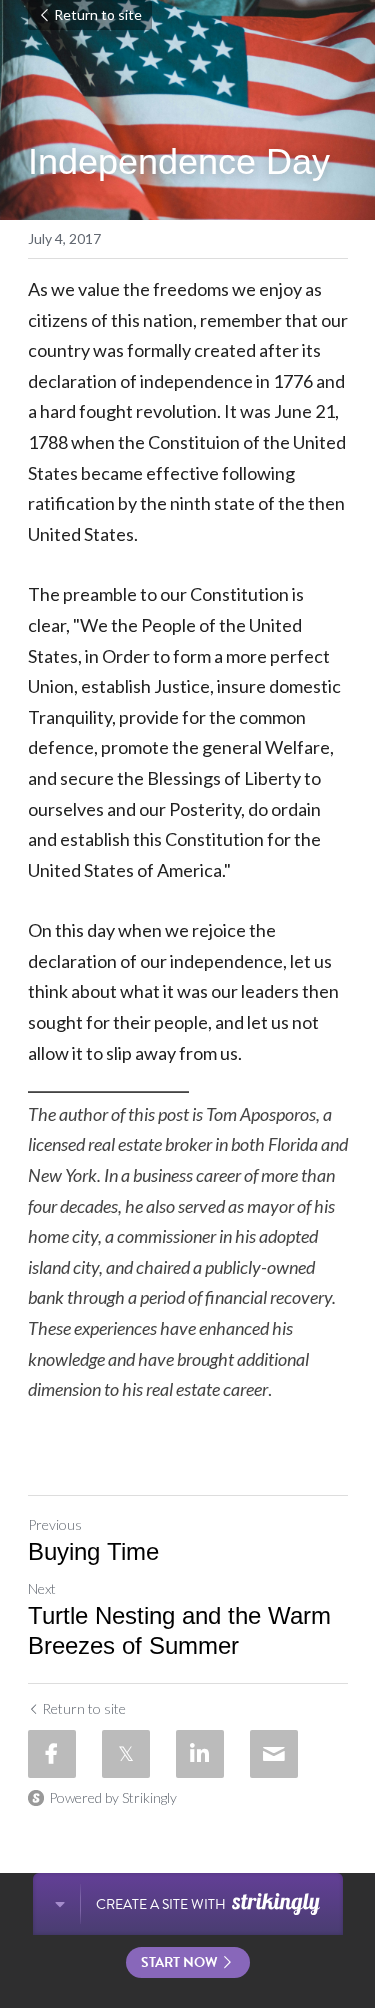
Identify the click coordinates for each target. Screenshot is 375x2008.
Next (42, 1588)
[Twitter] (126, 1754)
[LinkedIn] (200, 1754)
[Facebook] (52, 1754)
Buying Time (93, 1551)
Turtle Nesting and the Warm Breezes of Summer (179, 1630)
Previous (55, 1524)
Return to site (98, 14)
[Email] (274, 1754)
